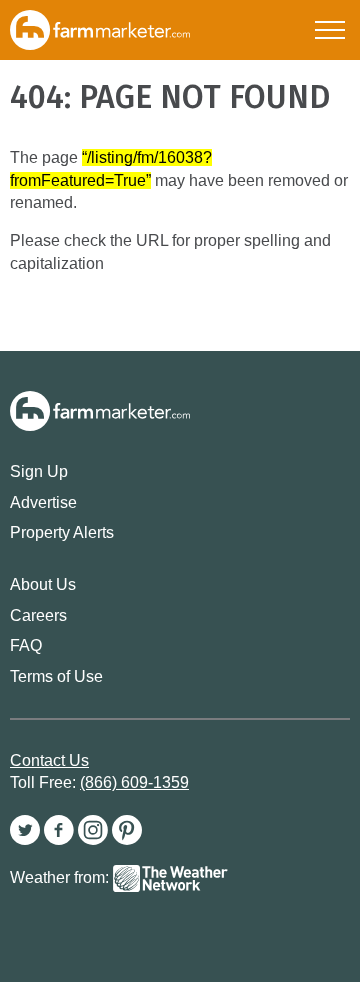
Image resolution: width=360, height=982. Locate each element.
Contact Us (49, 760)
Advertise (43, 502)
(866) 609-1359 (134, 782)
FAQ (26, 645)
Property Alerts (62, 532)
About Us (43, 584)
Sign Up (39, 471)
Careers (38, 615)
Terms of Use (56, 676)
